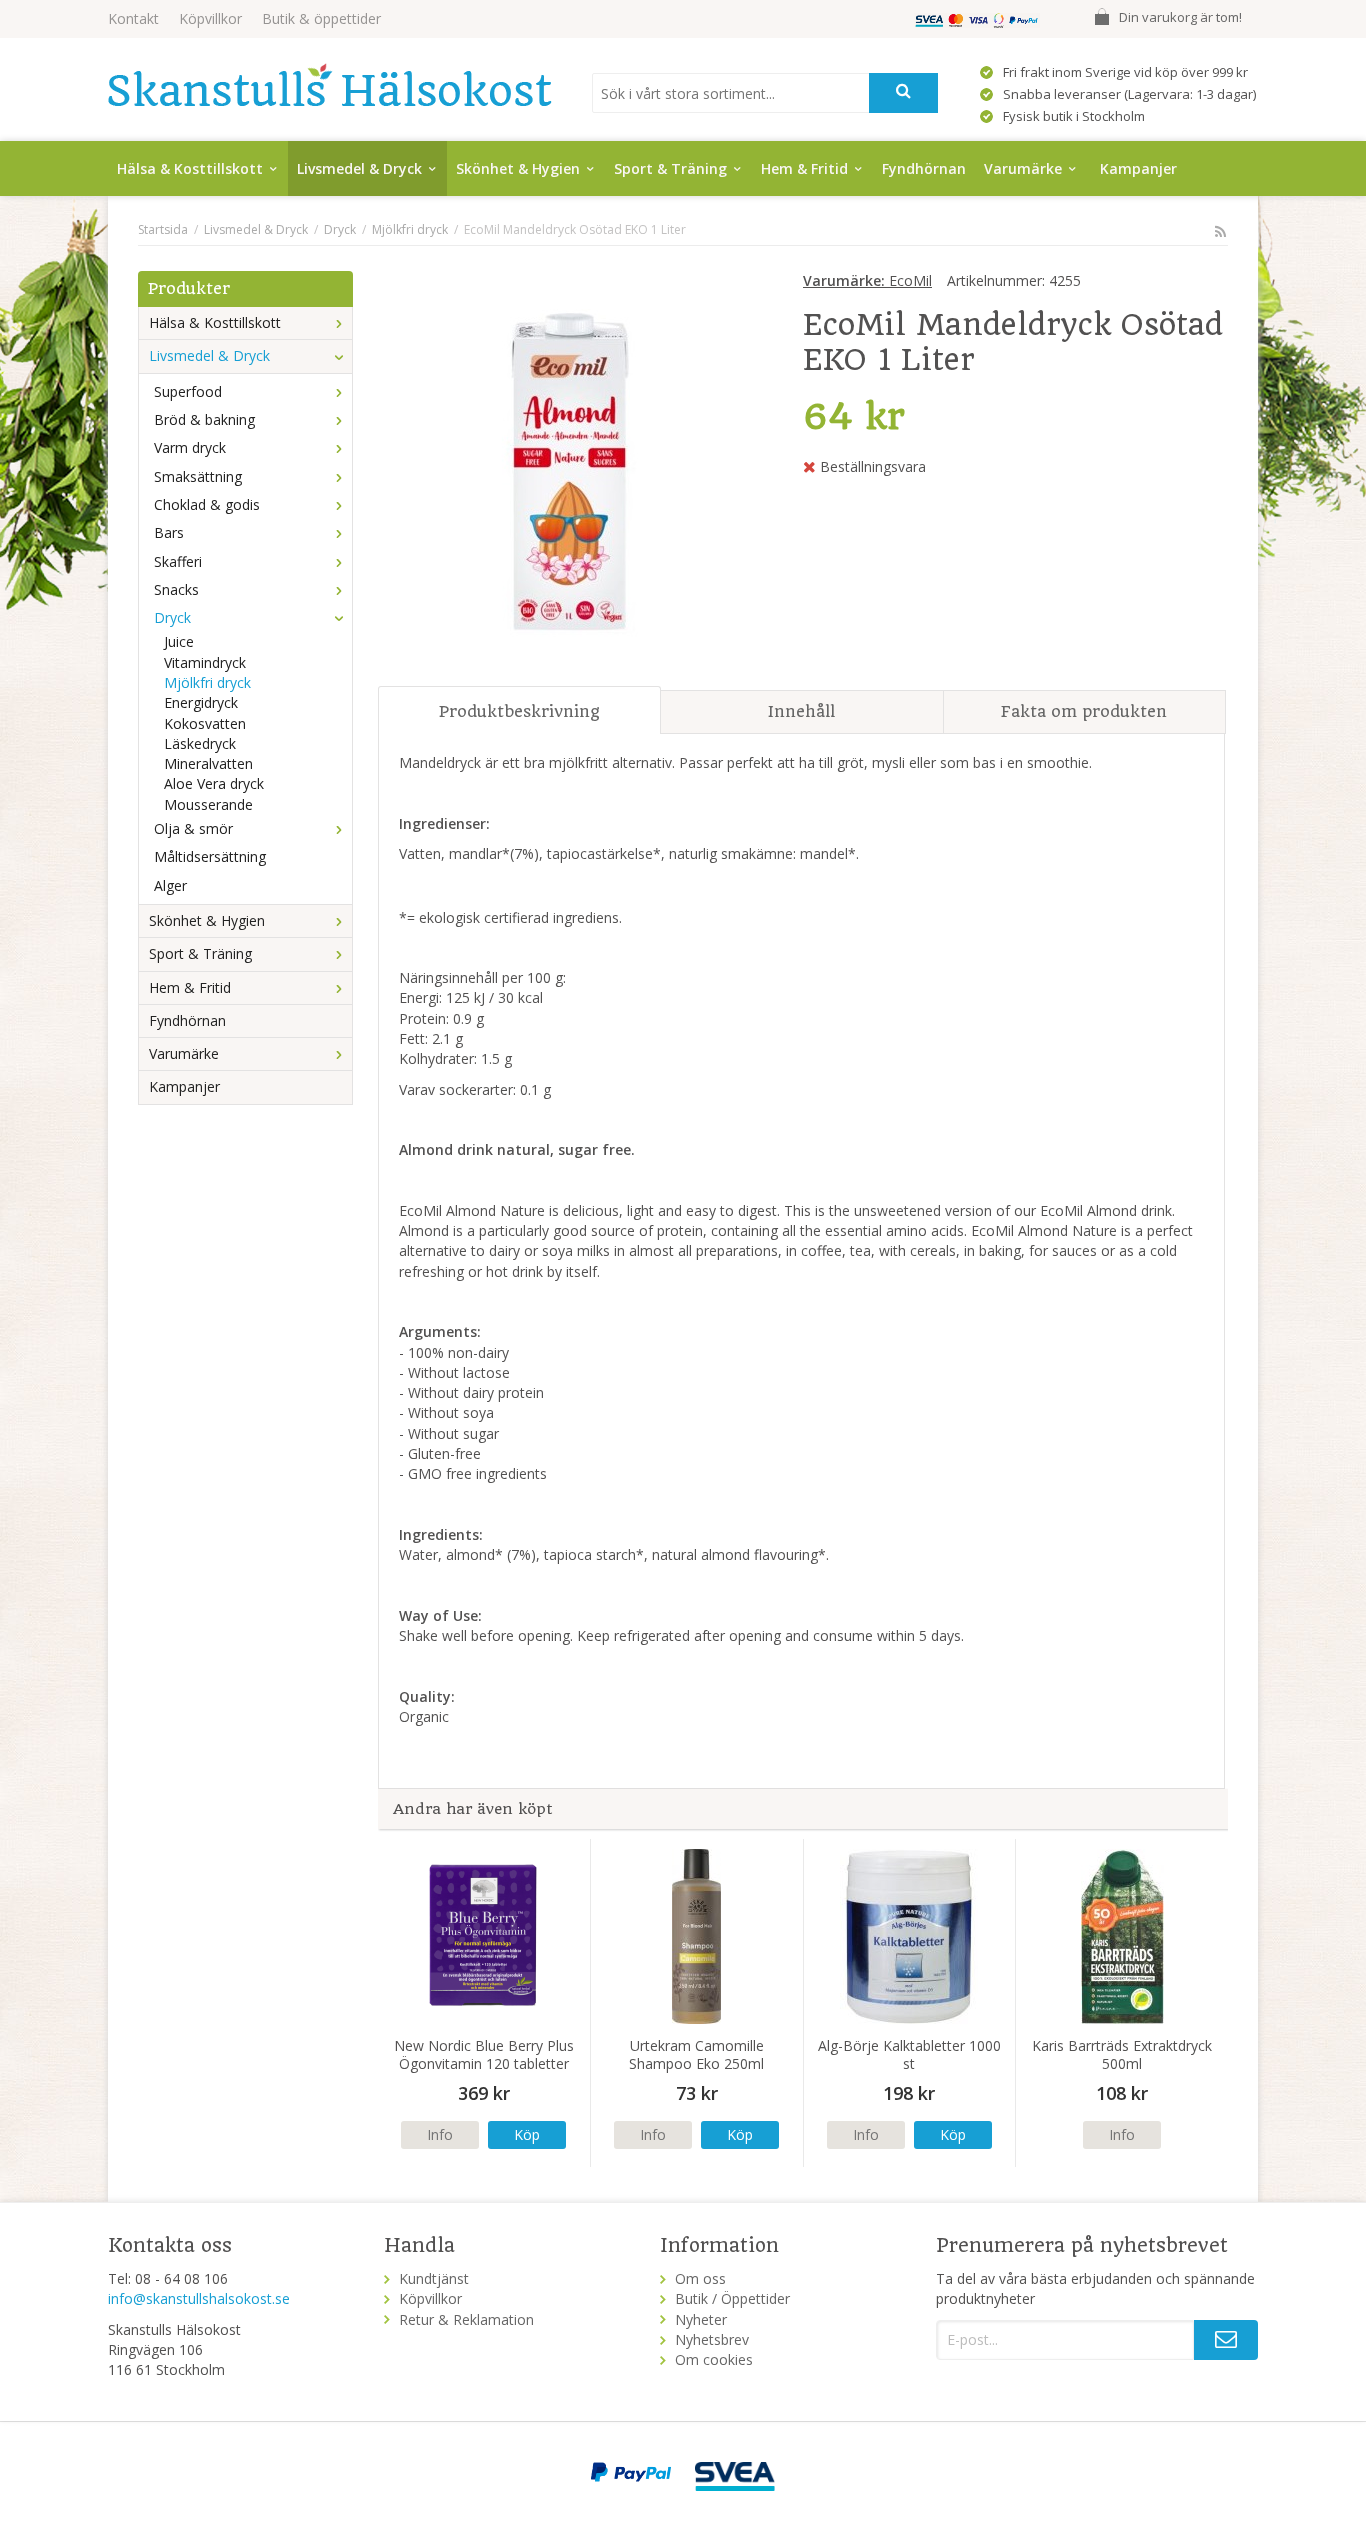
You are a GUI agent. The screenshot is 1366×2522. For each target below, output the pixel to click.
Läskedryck (200, 743)
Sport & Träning (670, 168)
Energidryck (201, 702)
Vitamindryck (205, 662)
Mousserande (208, 804)
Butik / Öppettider (732, 2298)
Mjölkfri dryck (207, 682)
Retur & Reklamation (466, 2319)
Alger (170, 885)
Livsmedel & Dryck (359, 168)
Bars (169, 532)
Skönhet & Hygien (518, 168)
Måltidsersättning (210, 856)
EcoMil (867, 280)
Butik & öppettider (321, 18)
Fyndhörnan (924, 168)
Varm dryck (190, 447)
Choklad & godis (207, 504)
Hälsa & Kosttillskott (190, 168)
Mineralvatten (208, 763)
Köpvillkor (210, 18)
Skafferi (178, 561)
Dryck (172, 617)
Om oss (700, 2278)
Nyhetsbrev (712, 2339)
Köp (527, 2134)
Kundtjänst (434, 2278)
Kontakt (133, 18)
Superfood (188, 391)
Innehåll (801, 711)
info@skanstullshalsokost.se (199, 2298)
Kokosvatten (205, 723)
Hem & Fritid (804, 168)
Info (440, 2134)
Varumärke (1023, 168)
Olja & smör (193, 828)
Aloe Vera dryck (214, 783)
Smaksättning (198, 476)
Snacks (176, 589)
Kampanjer (1138, 168)
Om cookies (714, 2359)
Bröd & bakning (204, 419)
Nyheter (701, 2319)
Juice (179, 641)
